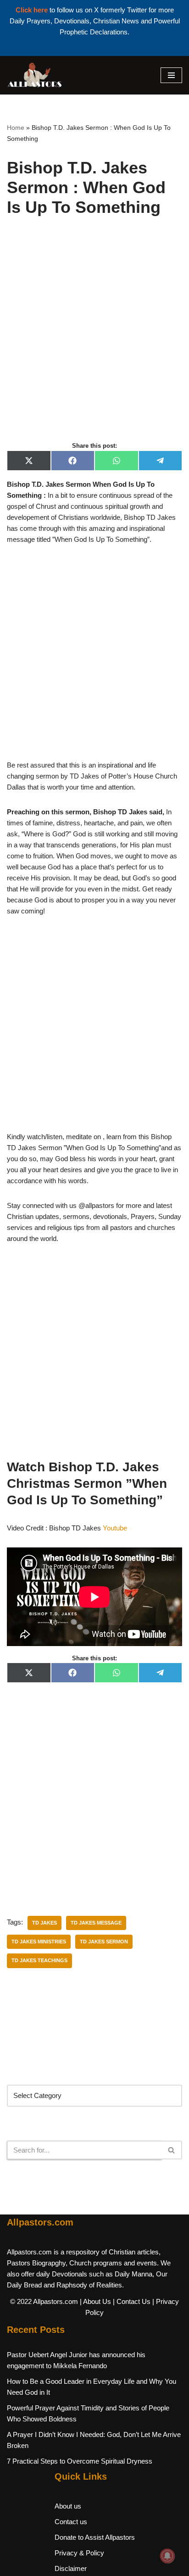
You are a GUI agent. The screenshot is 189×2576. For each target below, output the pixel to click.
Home (16, 128)
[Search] (172, 2150)
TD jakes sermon (104, 1942)
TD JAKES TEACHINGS (39, 1960)
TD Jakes (44, 1923)
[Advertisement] (94, 339)
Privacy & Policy (79, 2553)
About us (68, 2506)
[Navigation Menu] (171, 75)
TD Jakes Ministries (39, 1942)
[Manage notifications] (167, 2556)
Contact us (71, 2522)
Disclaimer (71, 2568)
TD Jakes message (96, 1923)
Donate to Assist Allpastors (95, 2537)
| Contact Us (132, 2301)
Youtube (115, 1528)
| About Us (95, 2301)
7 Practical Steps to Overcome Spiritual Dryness (80, 2461)
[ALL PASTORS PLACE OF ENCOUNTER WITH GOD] (34, 75)
